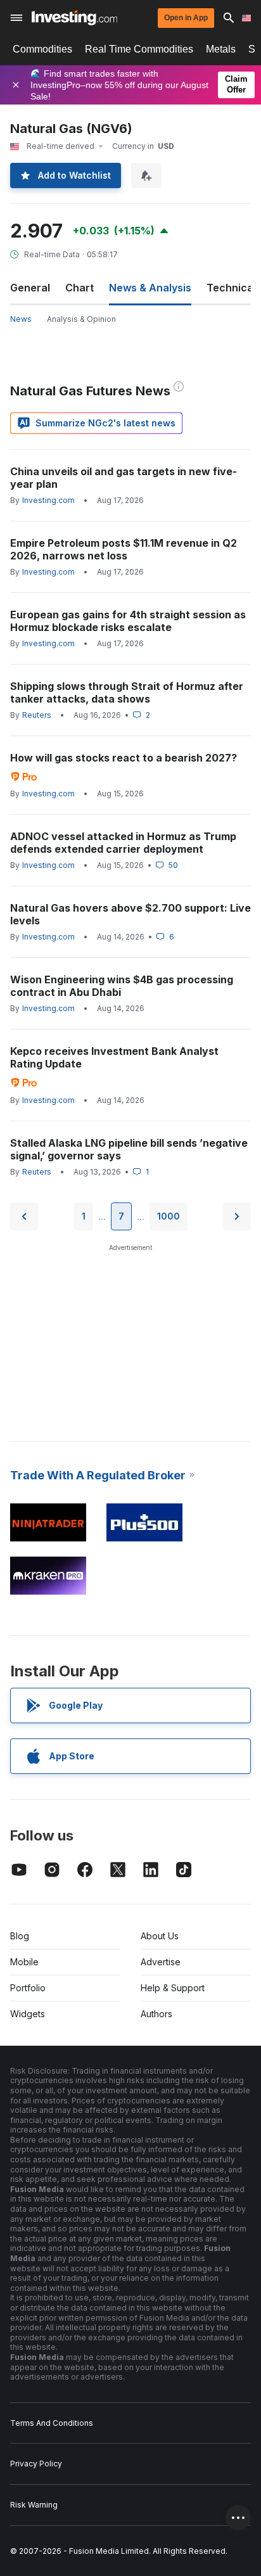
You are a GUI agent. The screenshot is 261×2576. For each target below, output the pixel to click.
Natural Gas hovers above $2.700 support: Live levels (130, 914)
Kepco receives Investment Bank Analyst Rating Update (114, 1057)
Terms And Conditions (52, 2423)
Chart (80, 288)
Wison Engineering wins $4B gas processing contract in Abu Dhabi (122, 986)
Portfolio (28, 1988)
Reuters (37, 715)
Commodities (42, 49)
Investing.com (48, 500)
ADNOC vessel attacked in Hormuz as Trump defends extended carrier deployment (123, 843)
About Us (160, 1936)
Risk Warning (34, 2505)
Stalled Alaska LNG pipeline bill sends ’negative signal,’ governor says (129, 1149)
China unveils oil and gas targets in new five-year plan (124, 478)
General (30, 288)
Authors (156, 2014)
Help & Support (173, 1988)
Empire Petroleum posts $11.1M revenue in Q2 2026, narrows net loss (124, 549)
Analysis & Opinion (81, 319)
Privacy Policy (36, 2464)
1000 (169, 1216)
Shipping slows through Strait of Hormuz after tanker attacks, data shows (127, 692)
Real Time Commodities (139, 49)
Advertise (161, 1962)
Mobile (24, 1962)
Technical (231, 288)
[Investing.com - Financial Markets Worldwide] (74, 18)
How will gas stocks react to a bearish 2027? (124, 758)
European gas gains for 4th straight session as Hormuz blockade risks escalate (128, 621)
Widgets (28, 2014)
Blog (20, 1936)
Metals (221, 49)
